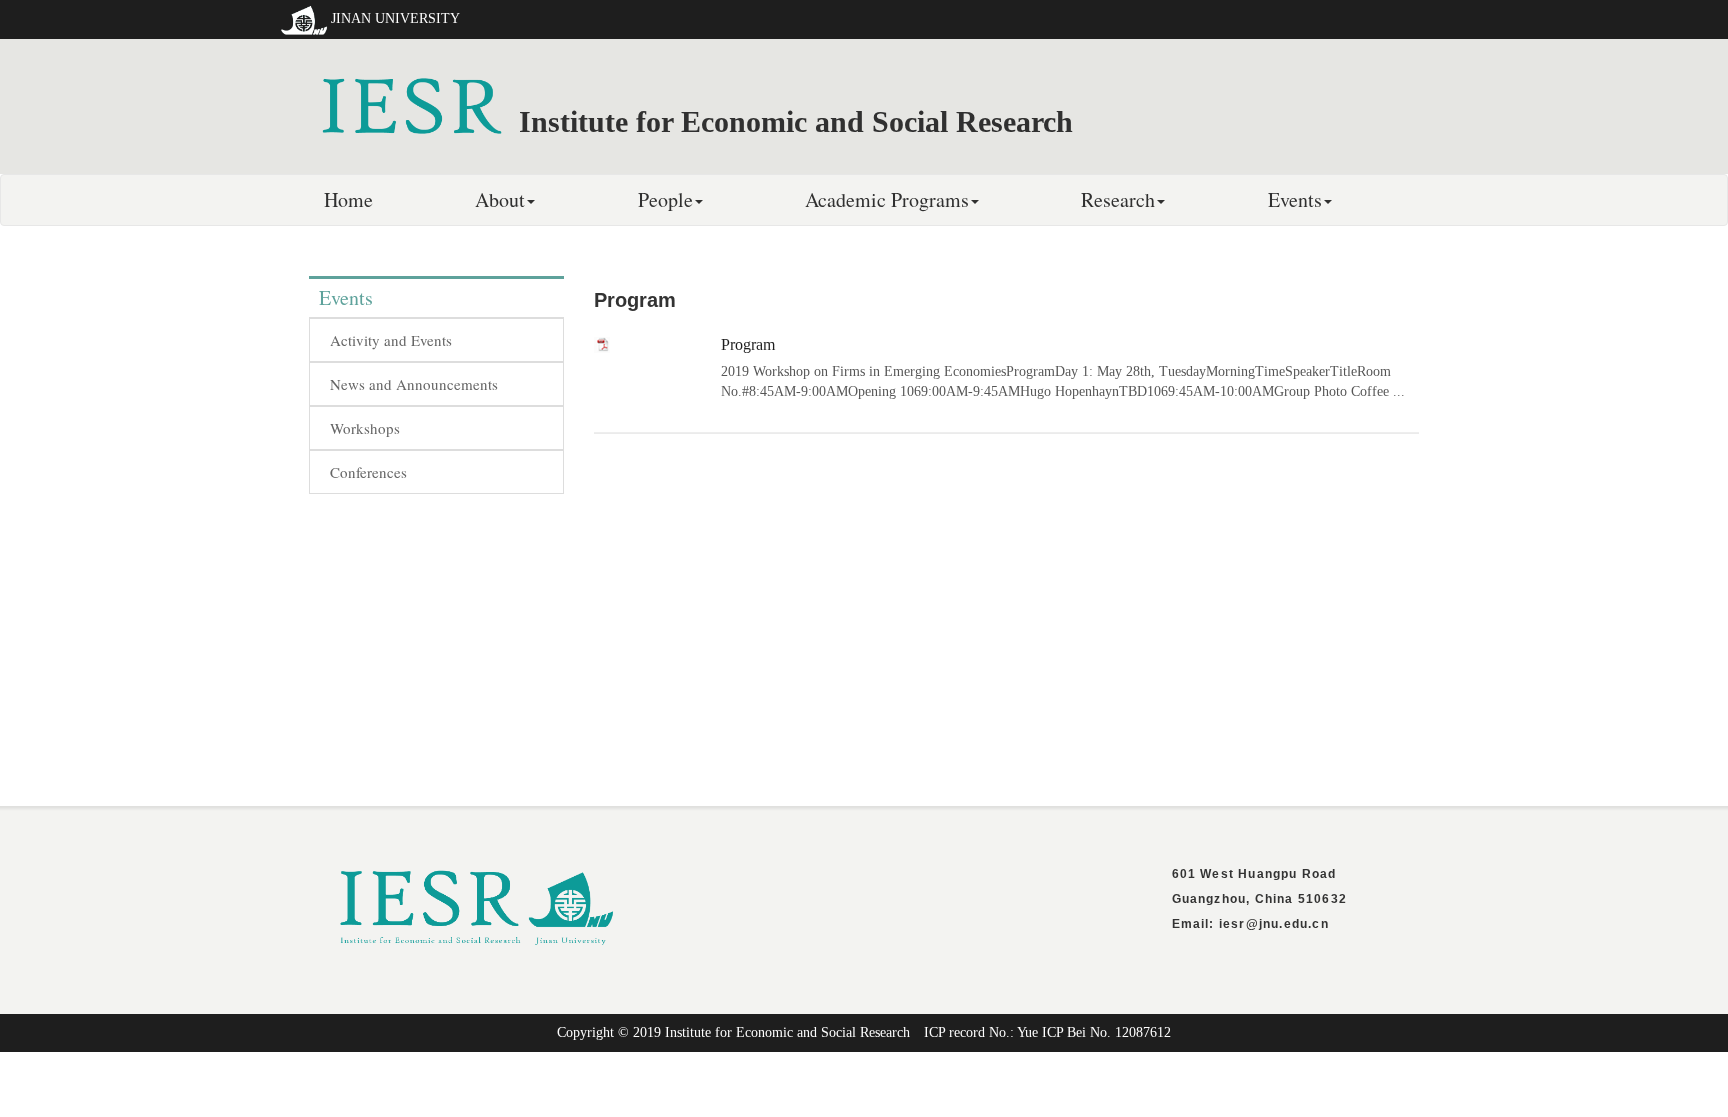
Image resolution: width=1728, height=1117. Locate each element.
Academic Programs (887, 199)
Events (1295, 199)
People (665, 199)
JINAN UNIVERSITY (395, 18)
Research (1118, 199)
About (500, 199)
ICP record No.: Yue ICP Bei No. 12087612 (1047, 1032)
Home (348, 199)
